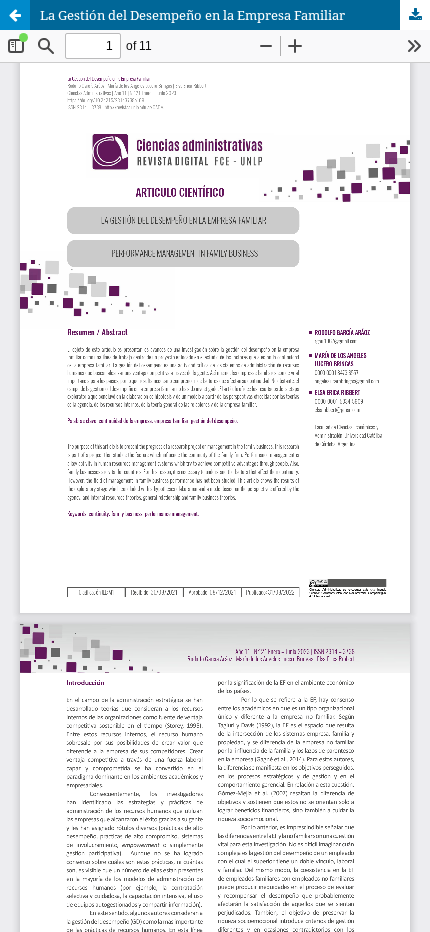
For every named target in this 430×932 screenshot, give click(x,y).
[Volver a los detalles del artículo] (15, 15)
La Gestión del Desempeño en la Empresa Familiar (192, 15)
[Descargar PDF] (415, 15)
